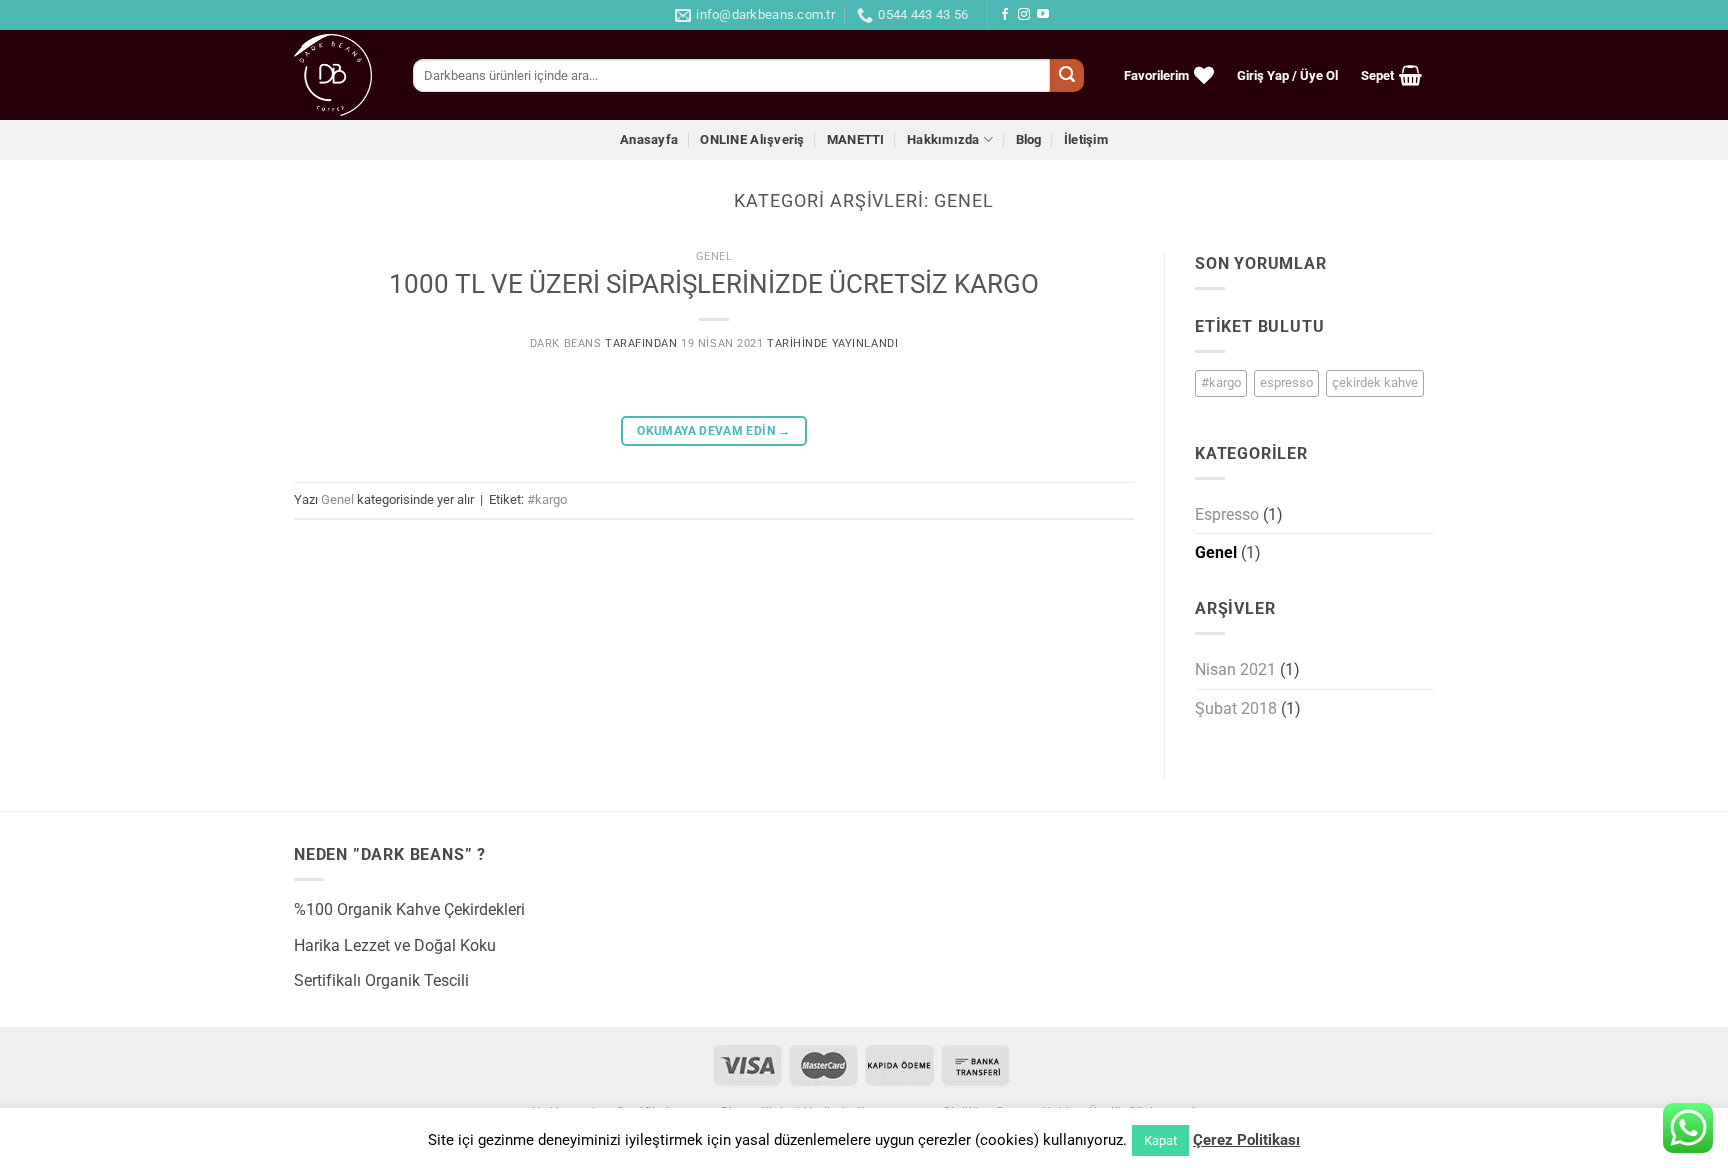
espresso (1286, 382)
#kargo (547, 499)
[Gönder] (1067, 76)
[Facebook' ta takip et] (1005, 15)
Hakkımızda (943, 139)
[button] (1288, 75)
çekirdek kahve (1375, 382)
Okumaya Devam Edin (713, 431)
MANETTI (856, 139)
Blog (1029, 139)
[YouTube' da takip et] (1043, 15)
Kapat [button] (1160, 1140)
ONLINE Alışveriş (752, 139)
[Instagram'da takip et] (1024, 15)
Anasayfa (649, 139)
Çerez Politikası (1246, 1140)
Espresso (1227, 514)
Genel (714, 256)
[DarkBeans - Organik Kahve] (338, 75)
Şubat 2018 (1236, 708)
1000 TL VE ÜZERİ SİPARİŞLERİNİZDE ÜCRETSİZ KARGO (714, 284)
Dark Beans (566, 343)
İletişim (1086, 139)
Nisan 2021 (1235, 669)
